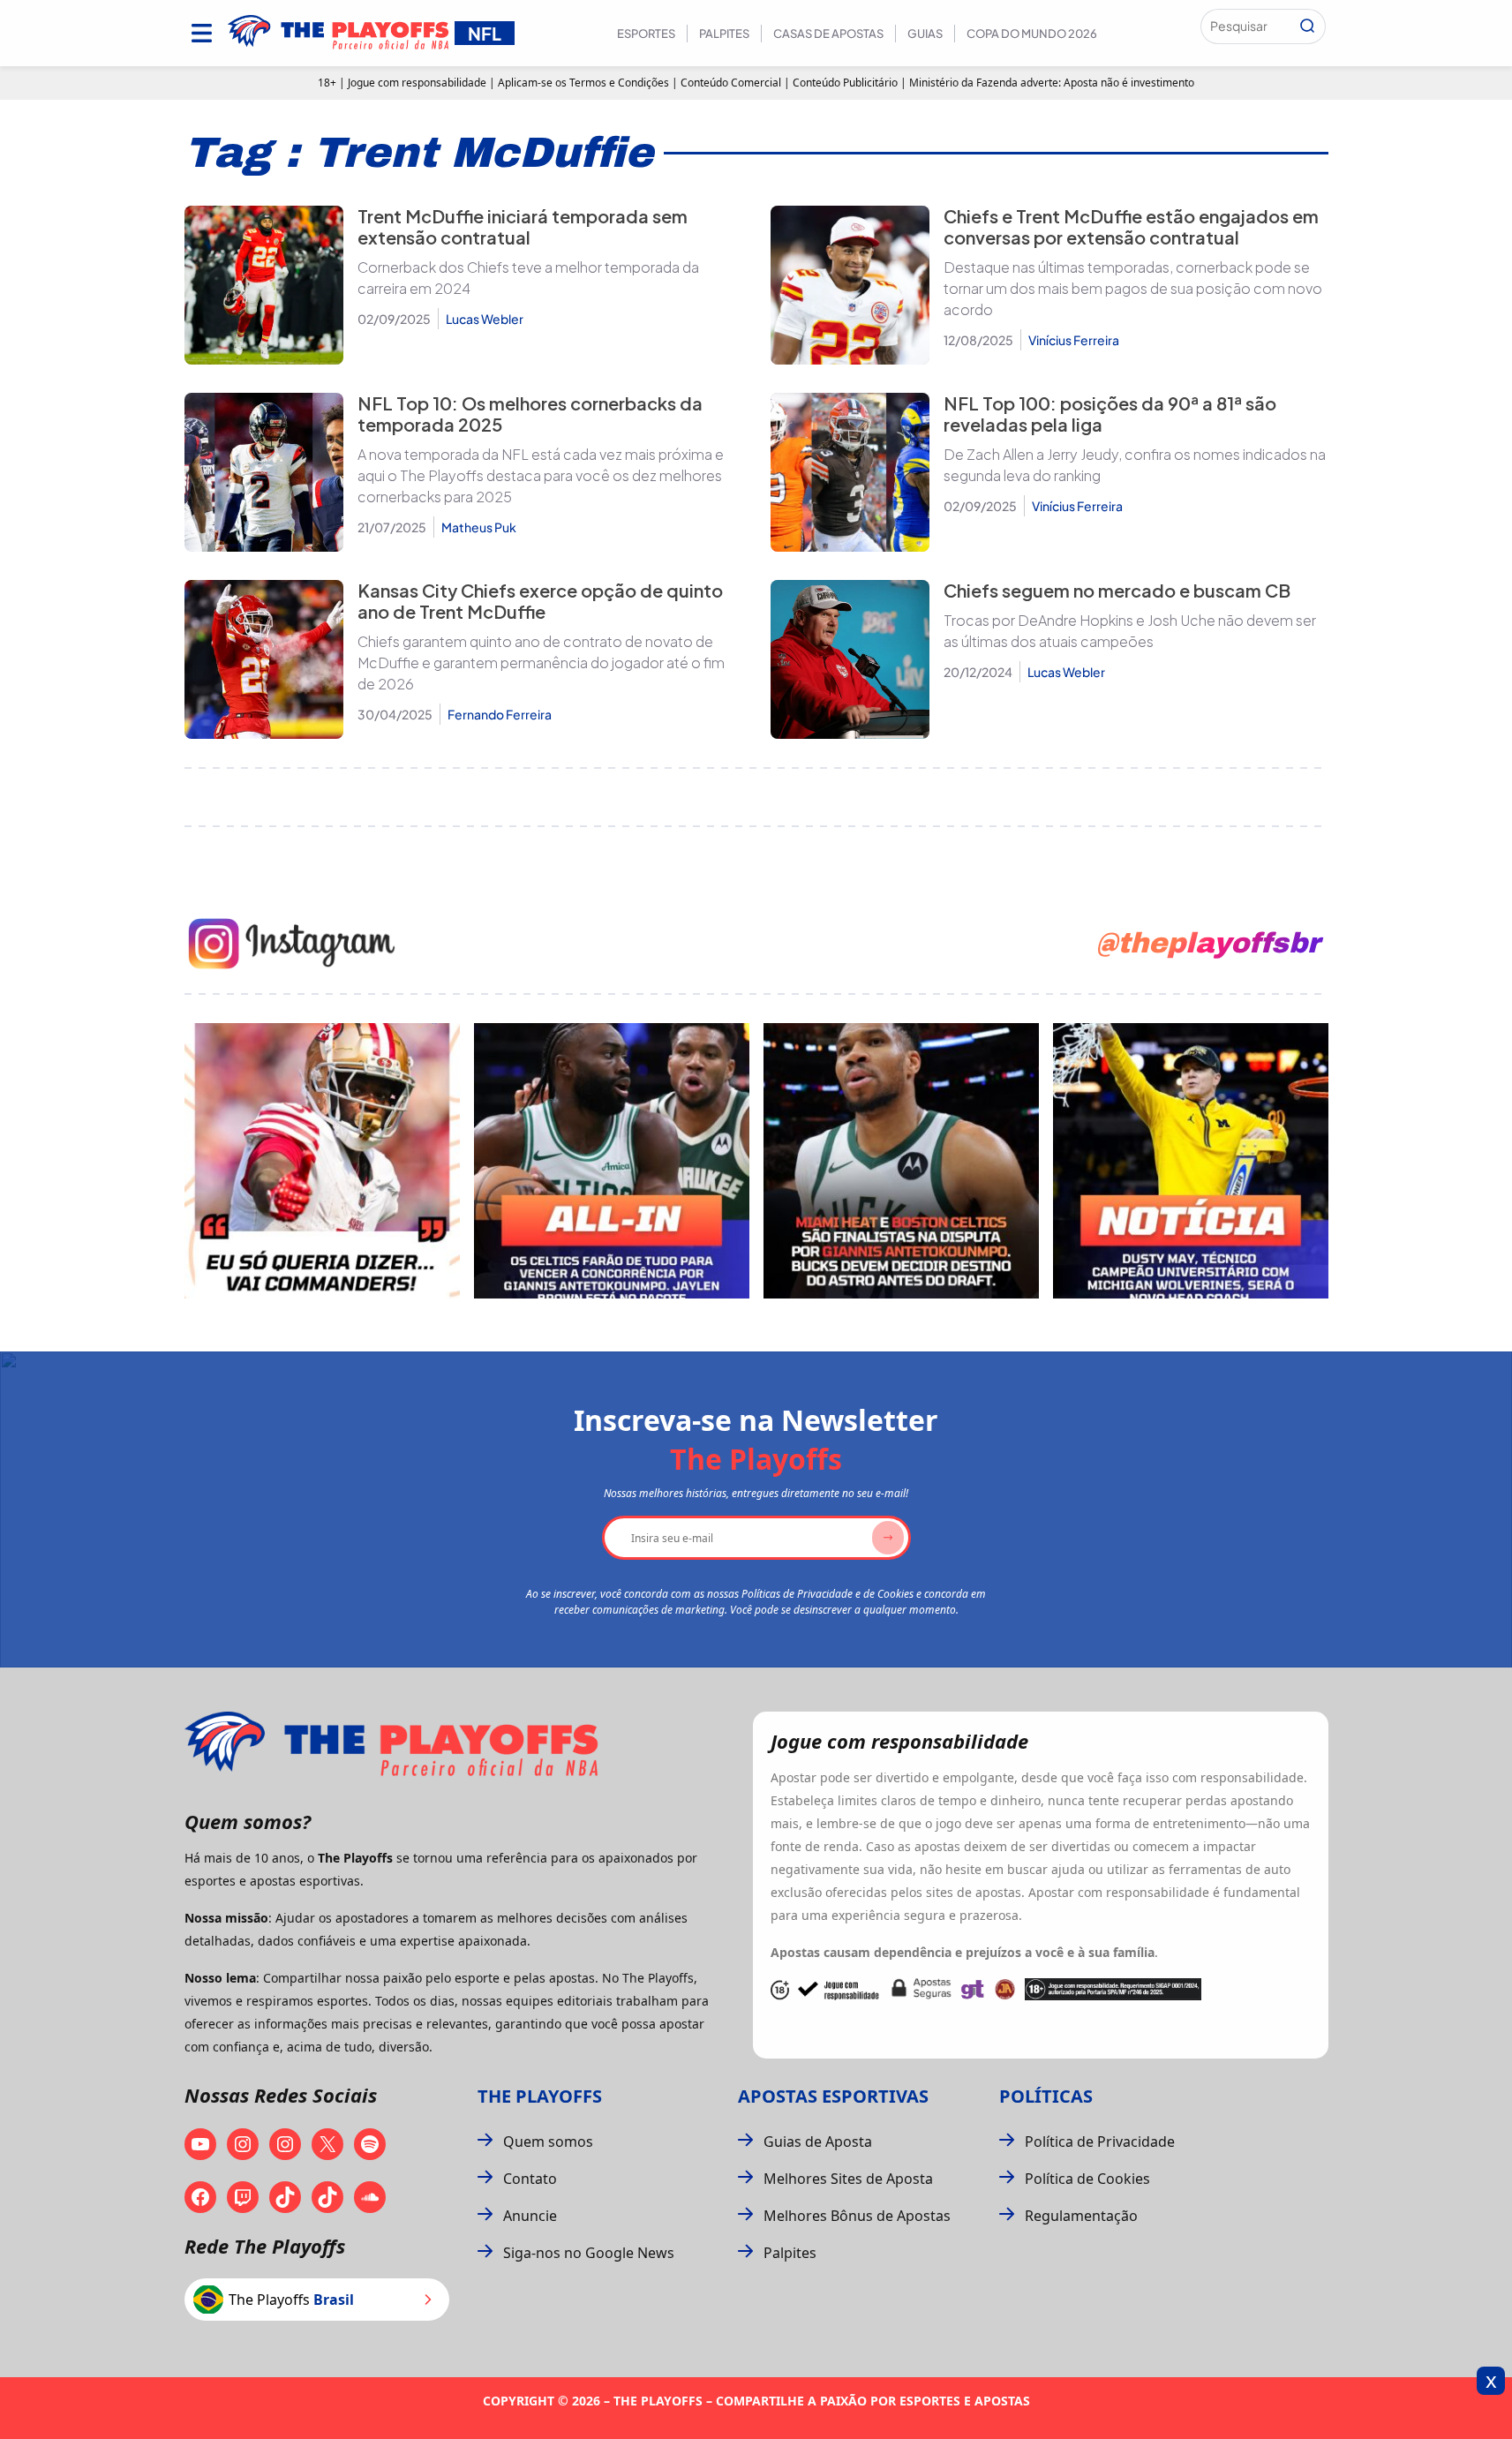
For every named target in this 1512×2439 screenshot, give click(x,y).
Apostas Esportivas (833, 2096)
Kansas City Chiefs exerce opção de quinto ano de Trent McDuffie (540, 601)
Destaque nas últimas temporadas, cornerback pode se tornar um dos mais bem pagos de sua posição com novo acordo (1133, 288)
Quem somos (548, 2142)
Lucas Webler (485, 319)
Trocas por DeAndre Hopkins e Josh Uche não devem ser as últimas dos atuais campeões (1130, 631)
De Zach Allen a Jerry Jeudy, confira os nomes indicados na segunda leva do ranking (1135, 465)
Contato (530, 2179)
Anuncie (530, 2216)
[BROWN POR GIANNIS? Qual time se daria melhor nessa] (612, 1161)
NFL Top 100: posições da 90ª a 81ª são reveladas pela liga (1110, 414)
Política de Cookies (1087, 2179)
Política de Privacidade (1100, 2142)
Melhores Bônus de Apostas (857, 2216)
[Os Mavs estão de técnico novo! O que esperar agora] (1191, 1161)
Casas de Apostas (828, 34)
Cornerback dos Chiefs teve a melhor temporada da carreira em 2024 (528, 278)
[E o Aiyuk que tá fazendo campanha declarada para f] (322, 1161)
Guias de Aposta (818, 2142)
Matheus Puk (479, 527)
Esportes (646, 34)
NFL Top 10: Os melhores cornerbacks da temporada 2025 (530, 414)
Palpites (724, 34)
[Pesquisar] (1307, 26)
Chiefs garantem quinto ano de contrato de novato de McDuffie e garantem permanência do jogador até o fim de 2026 (541, 662)
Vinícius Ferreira (1074, 340)
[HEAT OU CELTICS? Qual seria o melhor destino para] (901, 1161)
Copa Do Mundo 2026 (1032, 34)
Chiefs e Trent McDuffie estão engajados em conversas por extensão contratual (1131, 226)
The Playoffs (540, 2096)
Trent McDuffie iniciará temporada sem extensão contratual (523, 226)
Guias (925, 34)
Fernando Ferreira (500, 714)
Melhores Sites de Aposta (848, 2179)
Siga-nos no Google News (589, 2253)
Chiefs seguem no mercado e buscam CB (1117, 590)
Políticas (1046, 2096)
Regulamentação (1081, 2216)
